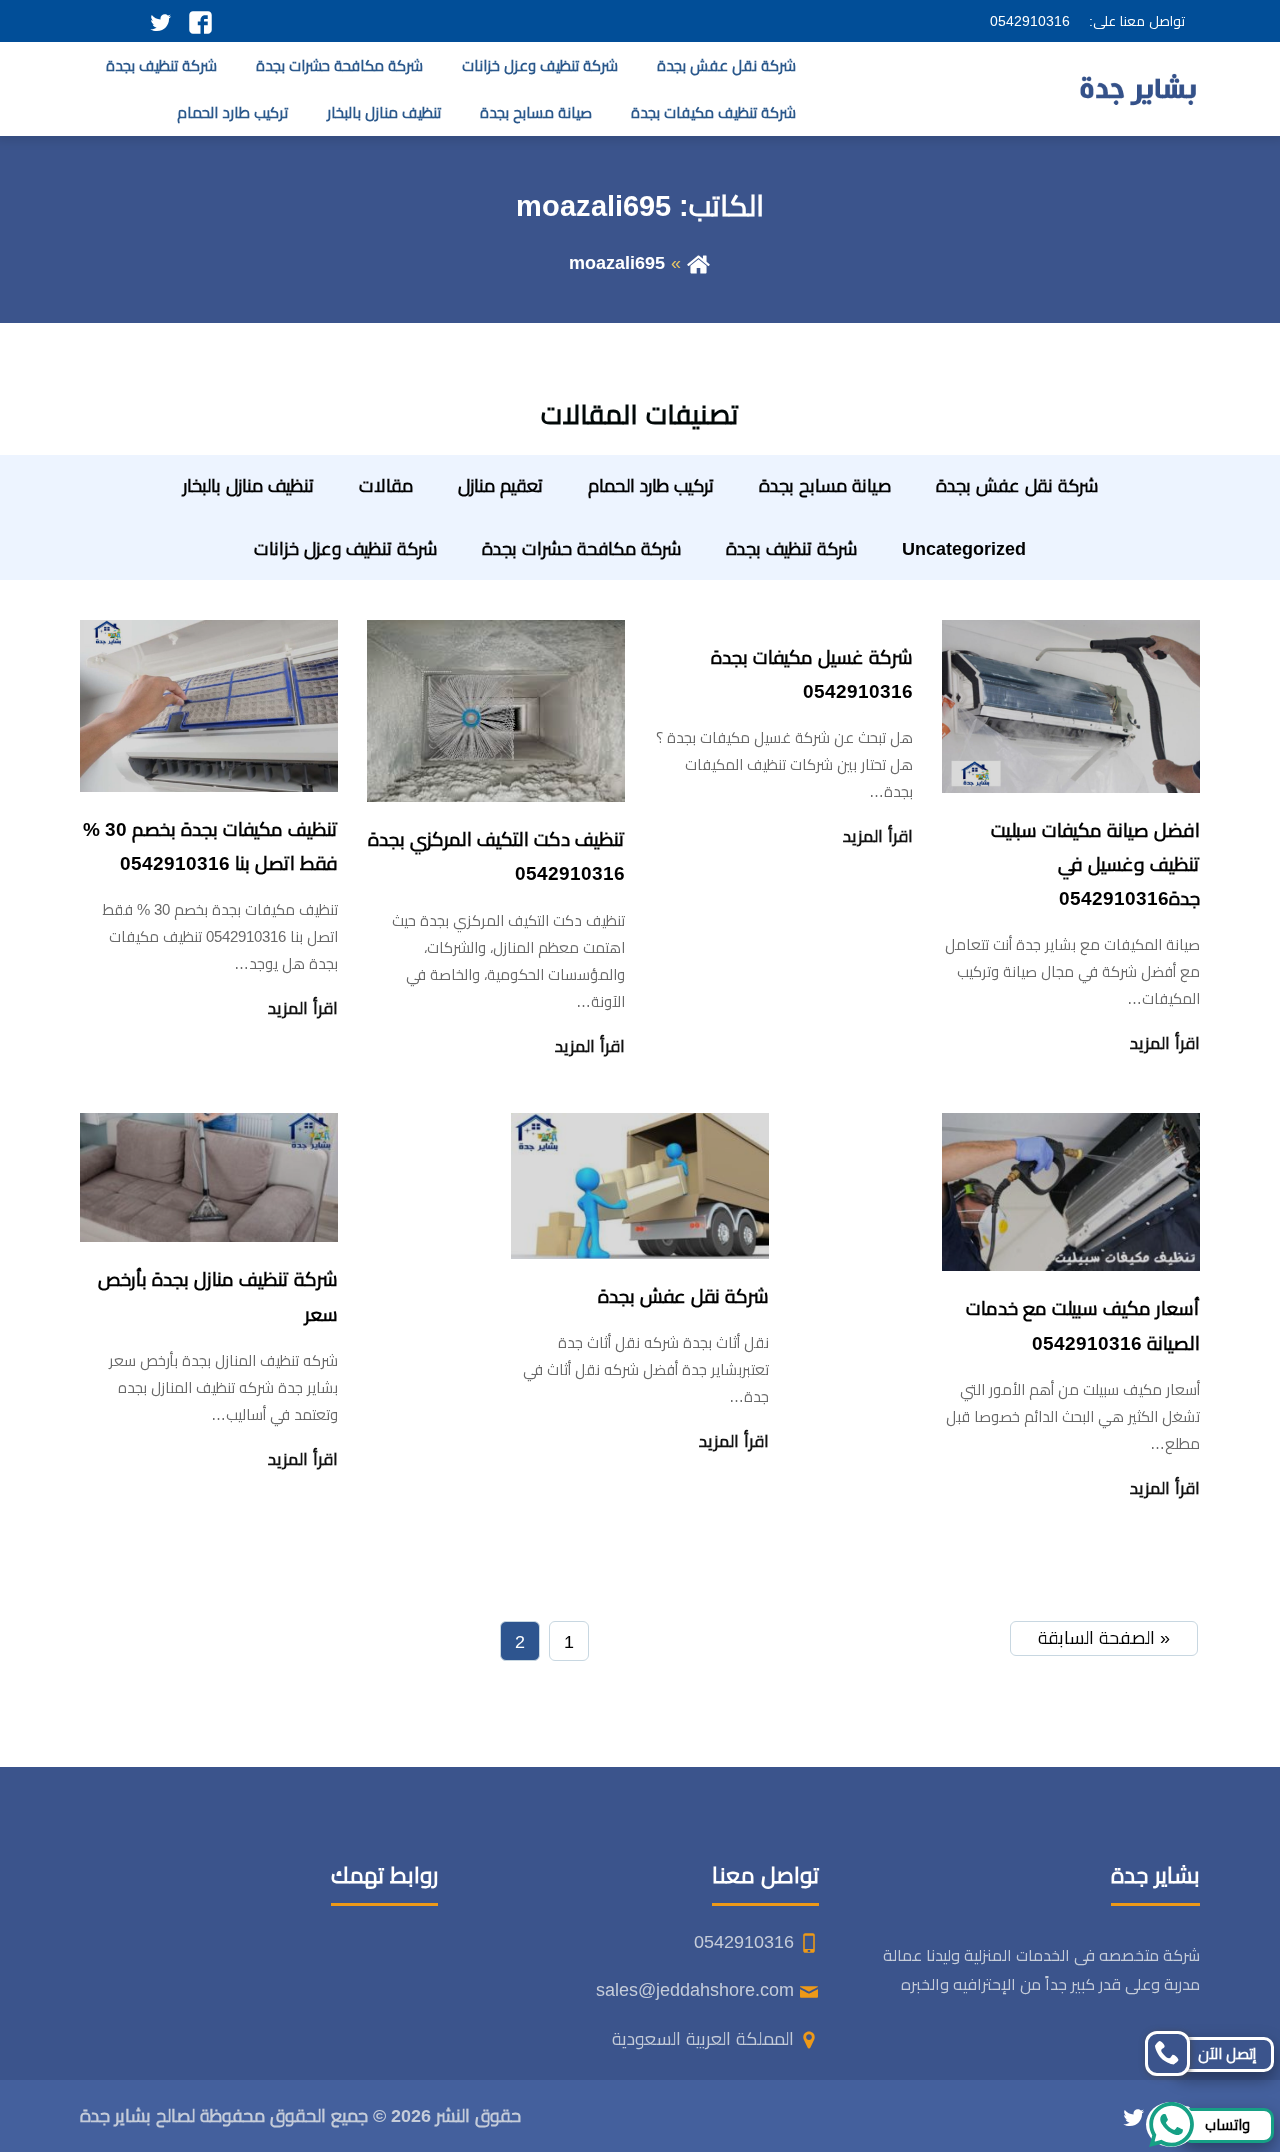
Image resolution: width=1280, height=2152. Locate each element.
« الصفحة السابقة (1104, 1638)
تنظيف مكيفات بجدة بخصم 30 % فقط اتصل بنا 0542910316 (210, 846)
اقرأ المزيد (1165, 1043)
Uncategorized (964, 549)
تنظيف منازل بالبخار (384, 112)
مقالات (386, 486)
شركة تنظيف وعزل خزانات (540, 65)
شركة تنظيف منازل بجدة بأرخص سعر (218, 1296)
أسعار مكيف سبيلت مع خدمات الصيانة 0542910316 (1083, 1325)
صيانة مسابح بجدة (536, 112)
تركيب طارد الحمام (232, 112)
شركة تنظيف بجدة (161, 65)
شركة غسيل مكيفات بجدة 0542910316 (812, 674)
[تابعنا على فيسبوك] (200, 21)
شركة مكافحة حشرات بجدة (339, 65)
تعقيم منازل (500, 486)
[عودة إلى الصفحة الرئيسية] (698, 263)
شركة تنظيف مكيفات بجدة (713, 112)
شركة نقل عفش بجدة (726, 65)
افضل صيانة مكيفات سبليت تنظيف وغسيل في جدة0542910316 (1095, 864)
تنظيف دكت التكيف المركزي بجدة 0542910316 (496, 856)
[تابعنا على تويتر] (160, 21)
